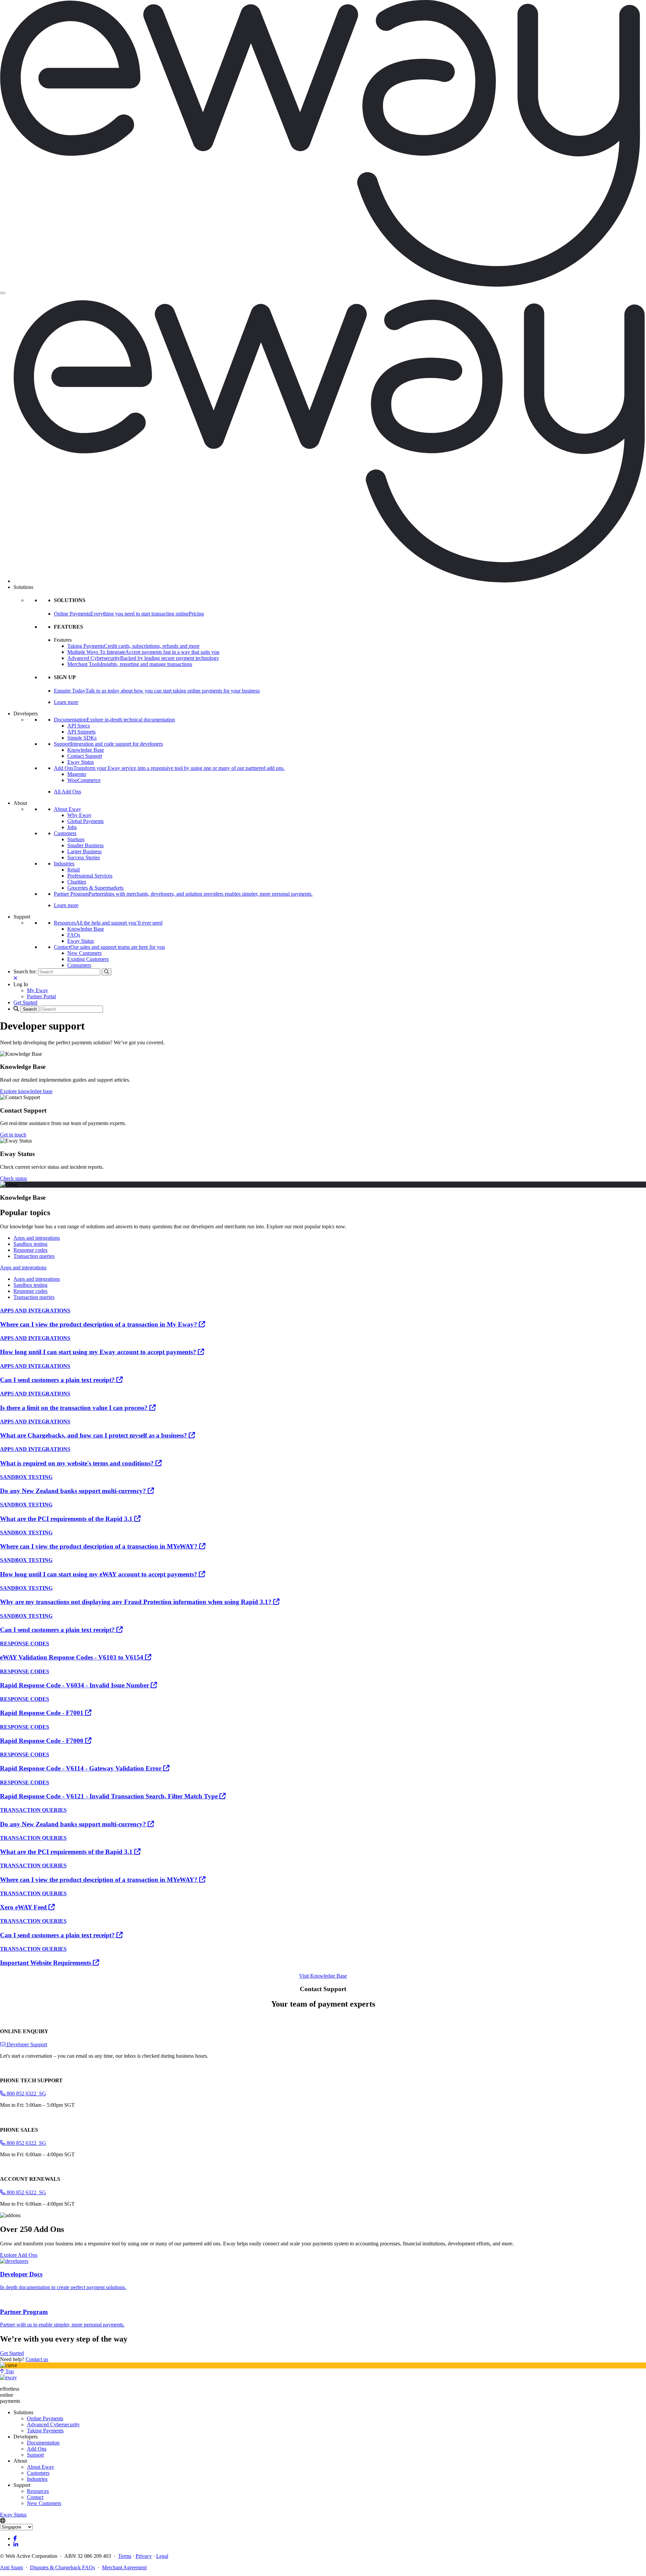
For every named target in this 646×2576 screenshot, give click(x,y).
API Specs (79, 726)
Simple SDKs (82, 738)
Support (35, 2455)
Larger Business (84, 851)
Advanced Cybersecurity (53, 2424)
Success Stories (84, 857)
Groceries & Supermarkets (95, 888)
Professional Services (90, 876)
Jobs (72, 827)
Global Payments (85, 821)
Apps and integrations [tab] (37, 1238)
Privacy (144, 2556)
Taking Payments (45, 2431)
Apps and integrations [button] (23, 1267)
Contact (35, 2497)
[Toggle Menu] (3, 293)
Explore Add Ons (19, 2255)
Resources (38, 2491)
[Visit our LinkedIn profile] (16, 2545)
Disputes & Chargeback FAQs (62, 2567)
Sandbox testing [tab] (30, 1244)
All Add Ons (67, 792)
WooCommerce (84, 780)
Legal (162, 2556)
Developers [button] (26, 714)
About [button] (20, 803)
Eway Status (81, 762)
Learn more (66, 702)
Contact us (37, 2359)
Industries (64, 864)
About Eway (67, 809)
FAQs (74, 935)
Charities (77, 882)
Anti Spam (11, 2567)
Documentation (43, 2443)
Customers (65, 833)
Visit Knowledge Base (323, 1976)
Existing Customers (88, 959)
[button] (21, 984)
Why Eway (79, 815)
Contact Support (85, 756)
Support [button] (22, 917)
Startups (76, 839)
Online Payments (45, 2418)
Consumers (79, 965)
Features (63, 640)
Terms (125, 2556)
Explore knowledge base (26, 1091)
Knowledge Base (86, 750)
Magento (77, 774)
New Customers (84, 953)
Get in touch (13, 1135)
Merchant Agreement (124, 2567)
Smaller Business (85, 845)
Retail (74, 870)
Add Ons (37, 2449)
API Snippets (81, 732)
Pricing (196, 614)
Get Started (12, 2353)
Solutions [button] (23, 587)
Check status (13, 1178)
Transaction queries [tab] (34, 1256)
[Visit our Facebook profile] (15, 2538)
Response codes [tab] (30, 1250)
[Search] (106, 972)
